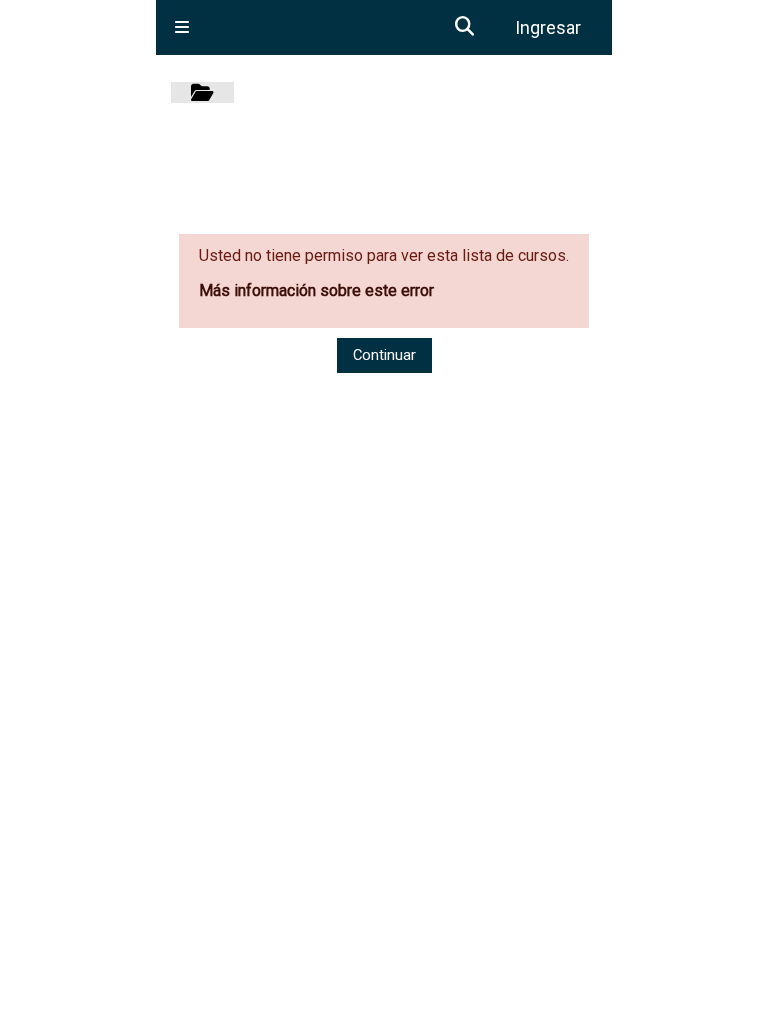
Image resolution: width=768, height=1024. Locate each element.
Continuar (384, 355)
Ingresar (548, 27)
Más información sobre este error (316, 290)
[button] (465, 27)
